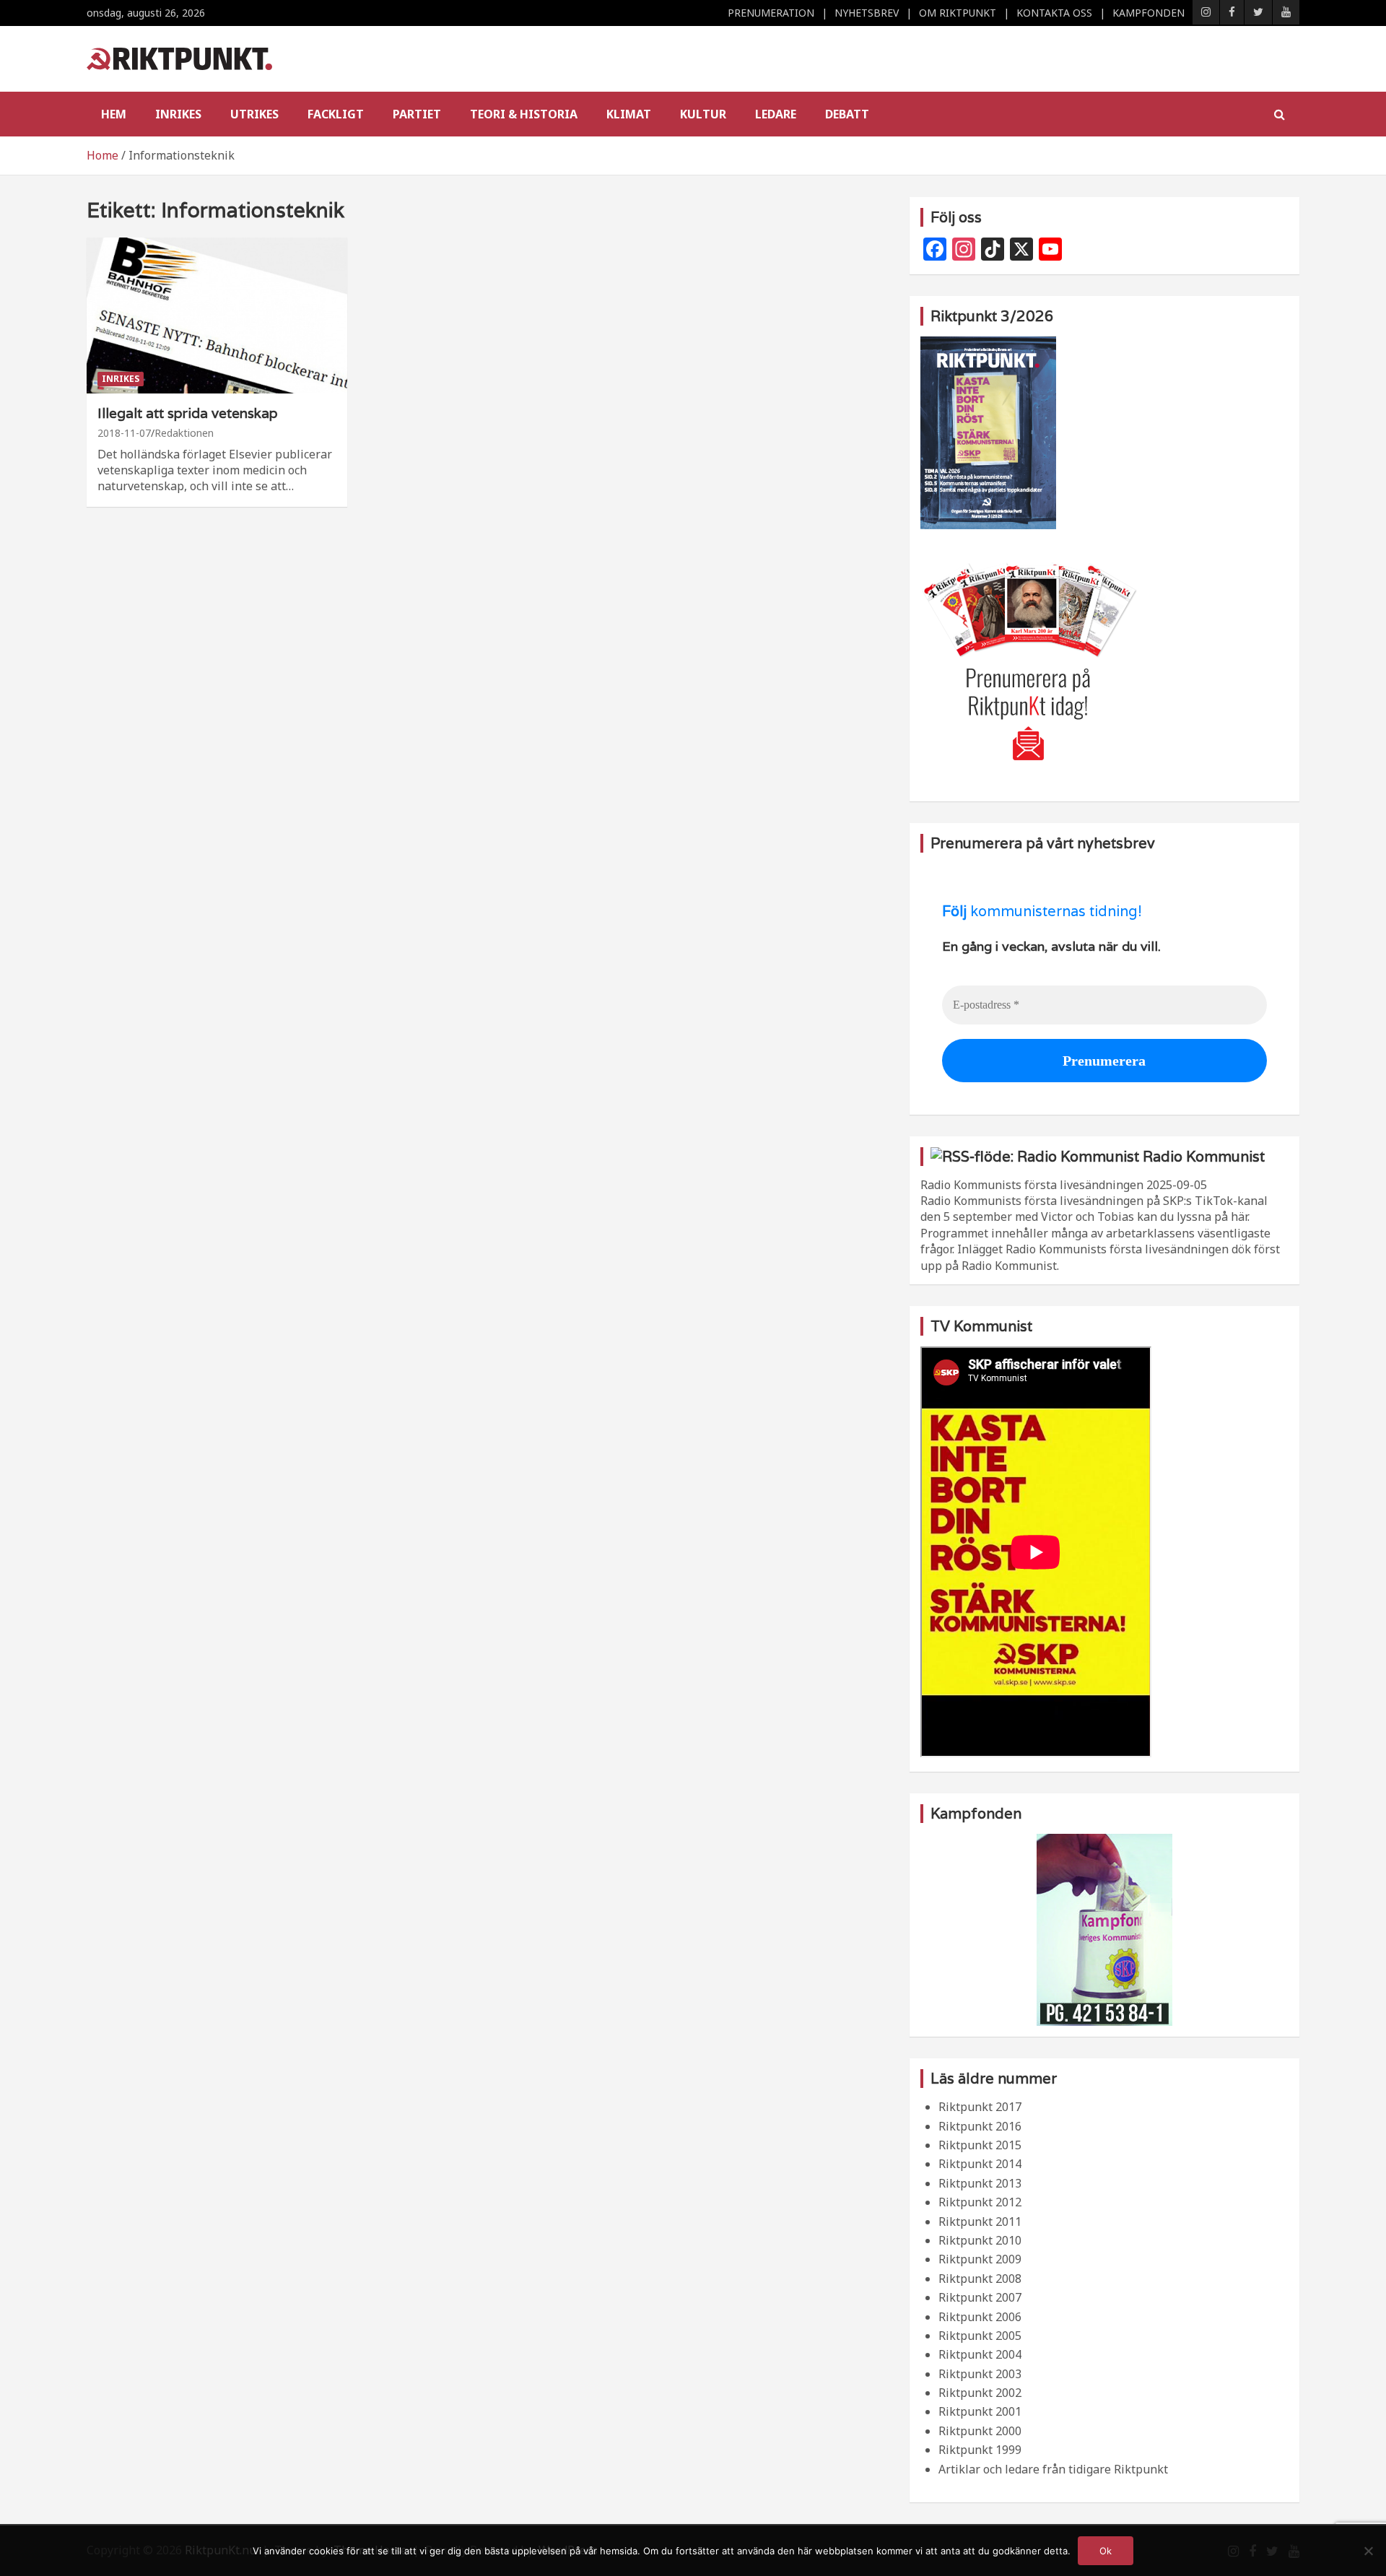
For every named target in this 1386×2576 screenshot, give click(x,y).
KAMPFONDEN (1149, 13)
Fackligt (336, 114)
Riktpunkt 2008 (980, 2279)
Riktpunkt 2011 (980, 2222)
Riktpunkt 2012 (980, 2202)
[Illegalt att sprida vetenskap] (217, 316)
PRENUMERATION (771, 13)
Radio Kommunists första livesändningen (1032, 1185)
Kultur (703, 114)
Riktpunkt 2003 (980, 2374)
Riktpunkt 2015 (980, 2145)
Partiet (417, 114)
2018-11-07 (124, 433)
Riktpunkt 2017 (980, 2107)
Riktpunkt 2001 (980, 2411)
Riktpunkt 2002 (980, 2393)
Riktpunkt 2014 (980, 2164)
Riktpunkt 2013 (980, 2183)
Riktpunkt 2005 (980, 2336)
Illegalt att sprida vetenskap (188, 413)
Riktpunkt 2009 (980, 2259)
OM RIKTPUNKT (958, 13)
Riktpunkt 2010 (980, 2240)
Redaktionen (184, 433)
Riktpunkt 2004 (980, 2354)
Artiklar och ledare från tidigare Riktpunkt (1053, 2469)
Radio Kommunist (1204, 1157)
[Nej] (1368, 2551)
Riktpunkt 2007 (980, 2297)
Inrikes (178, 114)
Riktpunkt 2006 (980, 2317)
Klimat (629, 114)
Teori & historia (524, 114)
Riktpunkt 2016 (980, 2126)
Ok (1106, 2551)
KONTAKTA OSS (1054, 13)
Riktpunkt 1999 (980, 2450)
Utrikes (254, 114)
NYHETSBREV (867, 13)
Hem (114, 114)
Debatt (847, 114)
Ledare (776, 114)
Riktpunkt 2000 (980, 2431)
